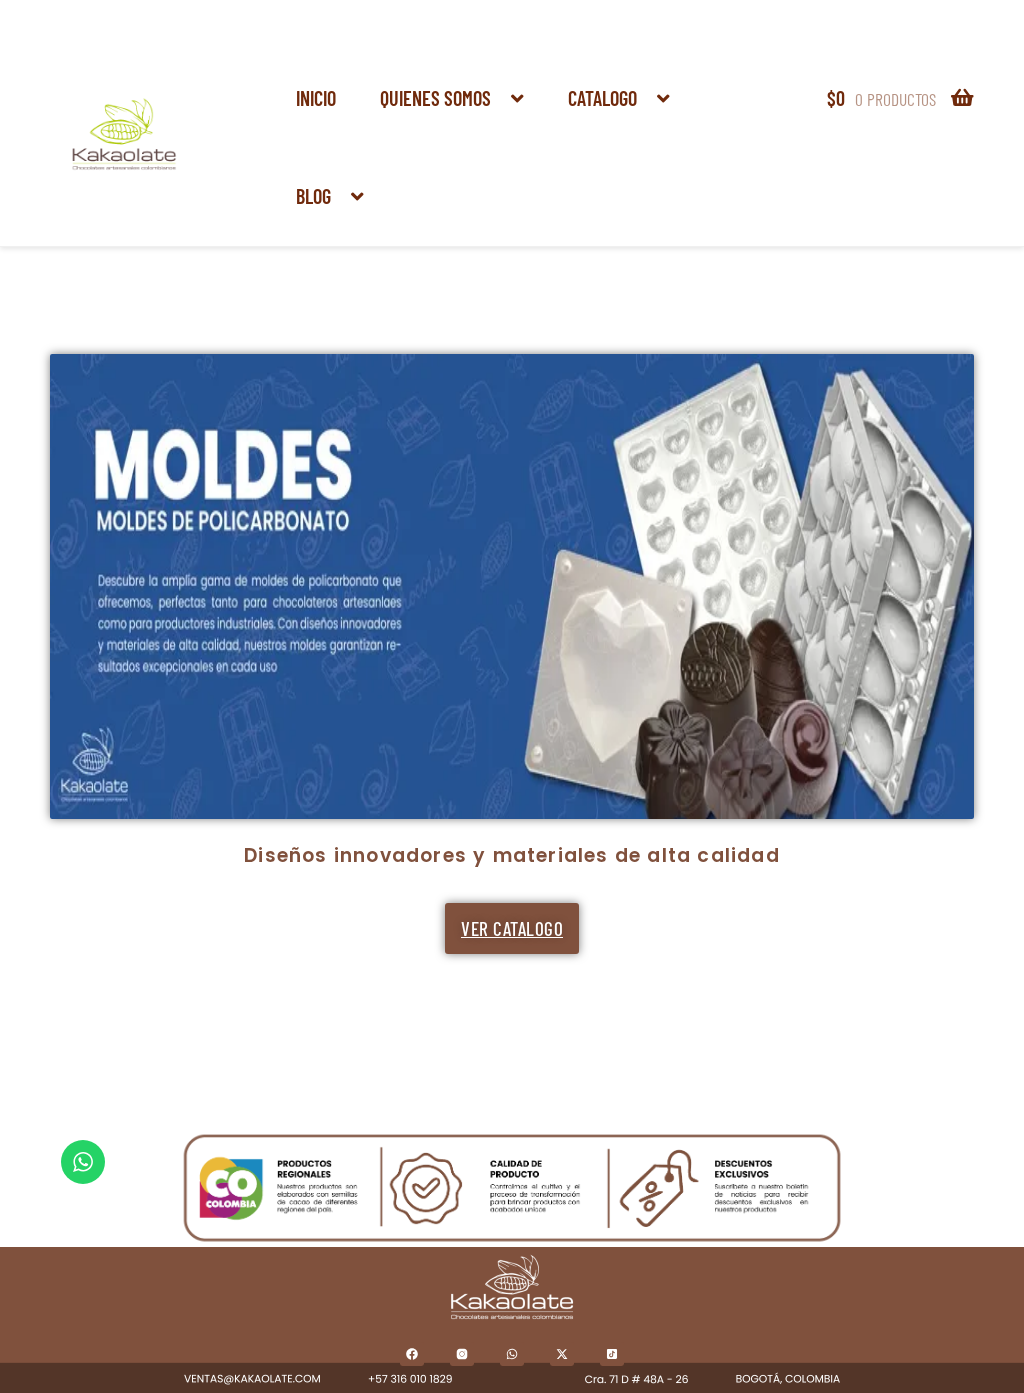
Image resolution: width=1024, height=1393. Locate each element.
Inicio (316, 98)
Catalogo (602, 98)
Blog (313, 196)
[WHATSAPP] (512, 1354)
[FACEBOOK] (412, 1354)
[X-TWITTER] (562, 1354)
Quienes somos (435, 98)
